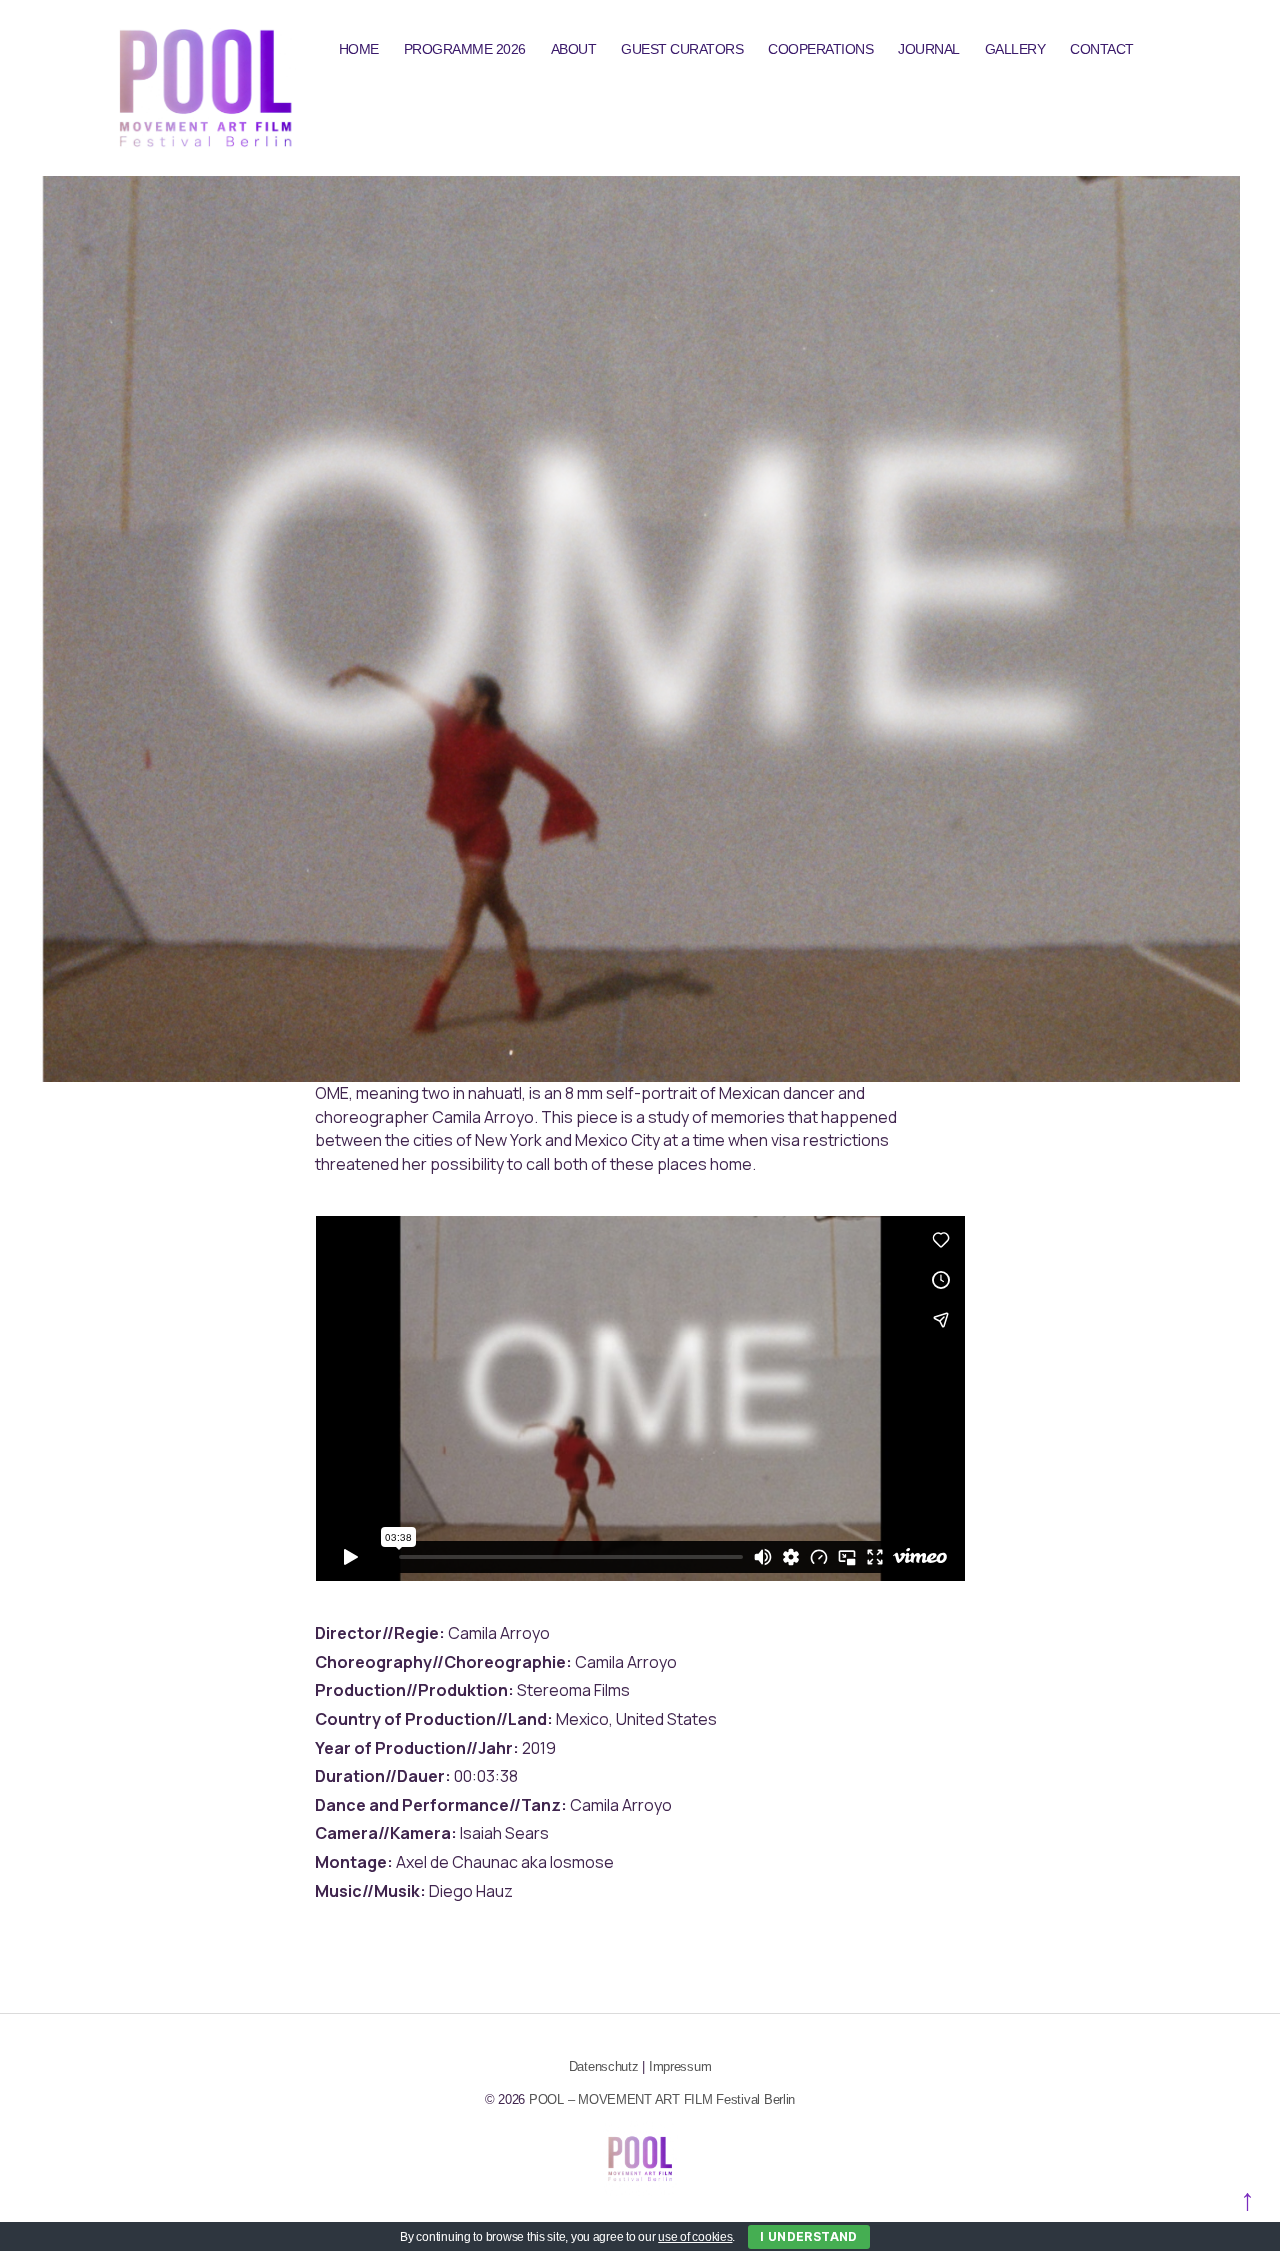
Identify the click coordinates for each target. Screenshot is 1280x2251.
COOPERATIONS (820, 49)
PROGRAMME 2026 (465, 49)
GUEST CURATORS (682, 49)
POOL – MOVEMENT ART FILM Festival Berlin (662, 2099)
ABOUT (574, 49)
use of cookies (695, 2237)
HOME (359, 49)
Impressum (680, 2066)
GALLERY (1015, 49)
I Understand (809, 2236)
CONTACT (1102, 49)
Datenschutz (604, 2066)
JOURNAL (929, 49)
